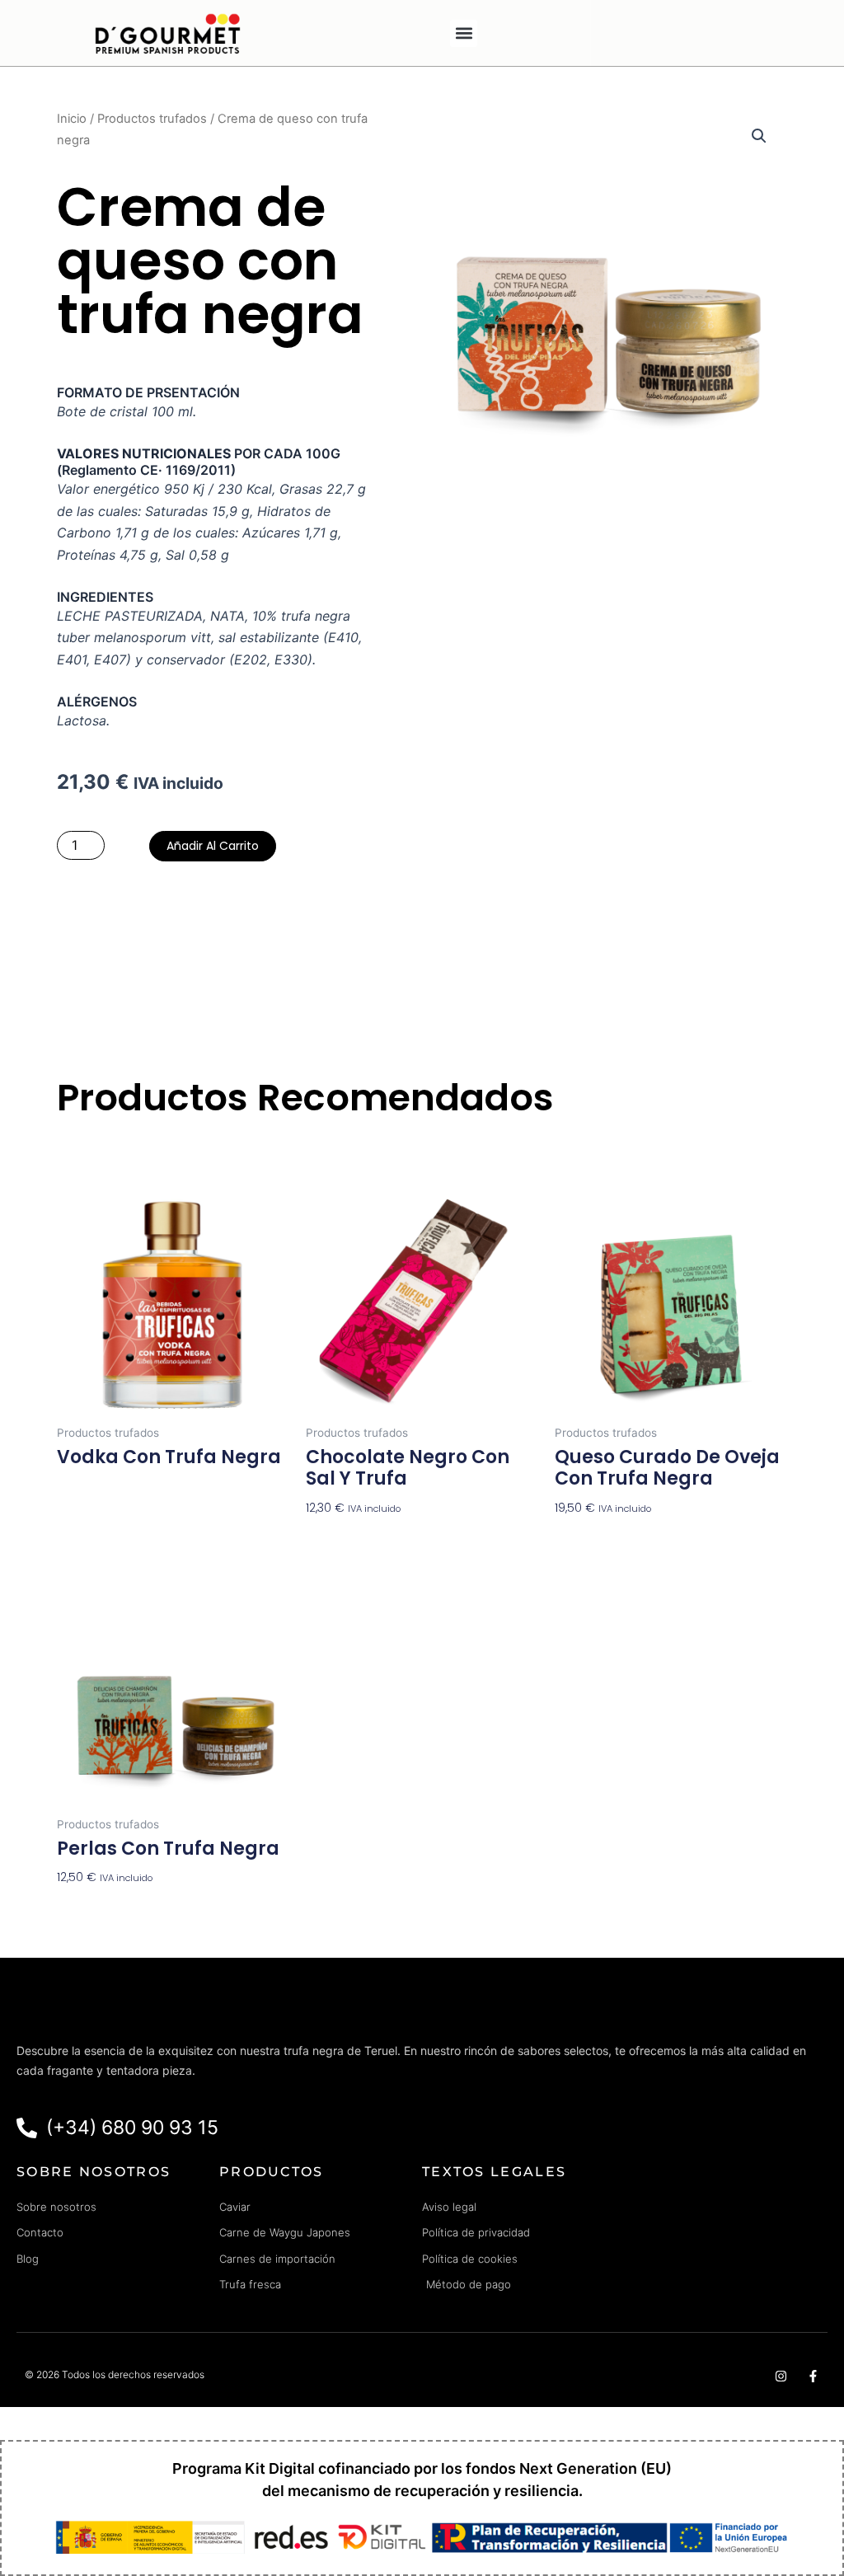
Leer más (82, 1489)
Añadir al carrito (213, 846)
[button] (464, 33)
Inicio (72, 119)
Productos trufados (152, 119)
